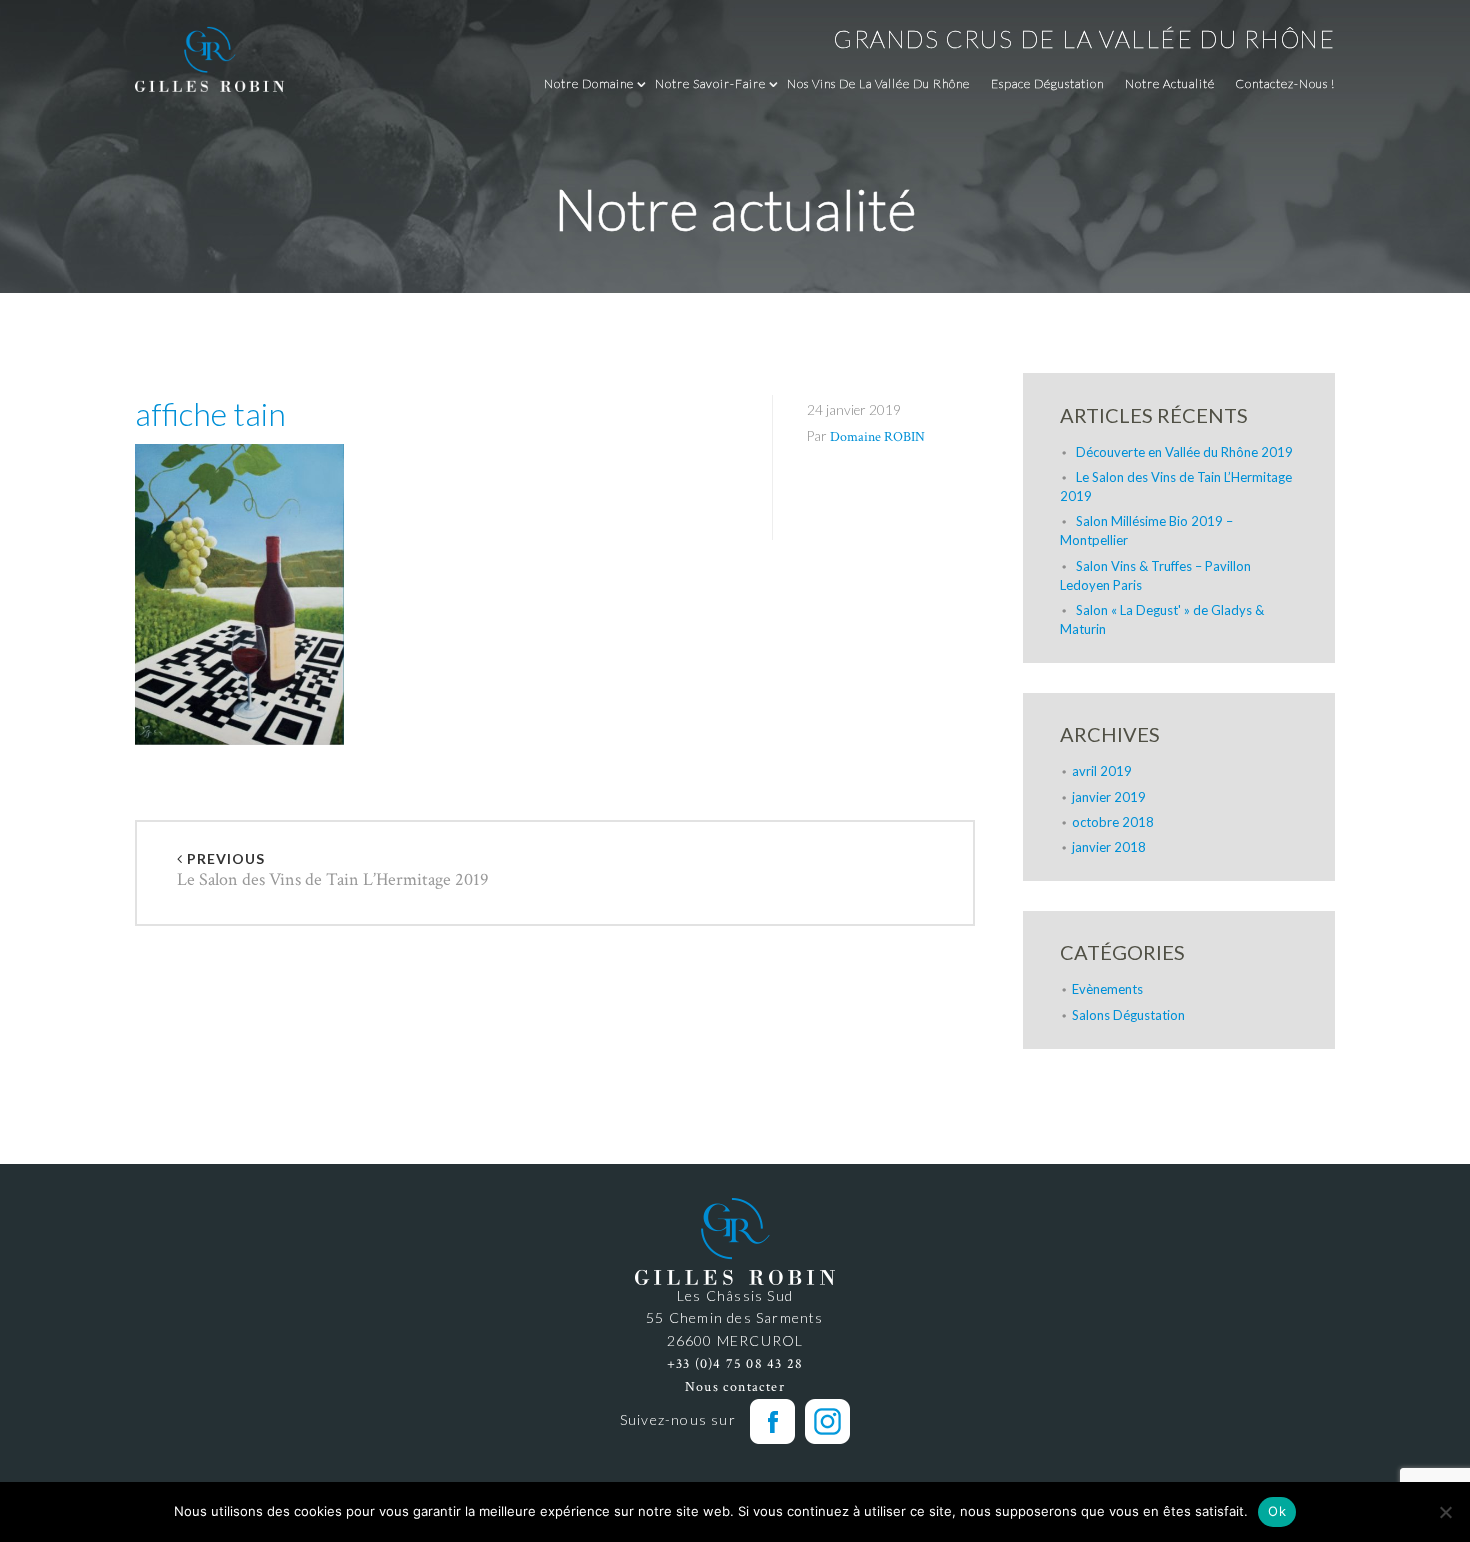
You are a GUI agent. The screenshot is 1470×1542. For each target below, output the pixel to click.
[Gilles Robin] (210, 58)
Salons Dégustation (1128, 1015)
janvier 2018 (1109, 847)
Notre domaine (589, 83)
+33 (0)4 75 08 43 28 (735, 1364)
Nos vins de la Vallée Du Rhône (878, 83)
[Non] (1445, 1512)
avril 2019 (1102, 771)
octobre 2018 (1113, 822)
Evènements (1107, 989)
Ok (1277, 1511)
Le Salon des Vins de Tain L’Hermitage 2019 (333, 871)
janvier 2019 (1109, 797)
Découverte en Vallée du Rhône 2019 (1184, 452)
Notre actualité (1170, 83)
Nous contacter (735, 1387)
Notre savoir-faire (710, 83)
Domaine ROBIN (877, 437)
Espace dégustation (1047, 83)
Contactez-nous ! (1285, 83)
